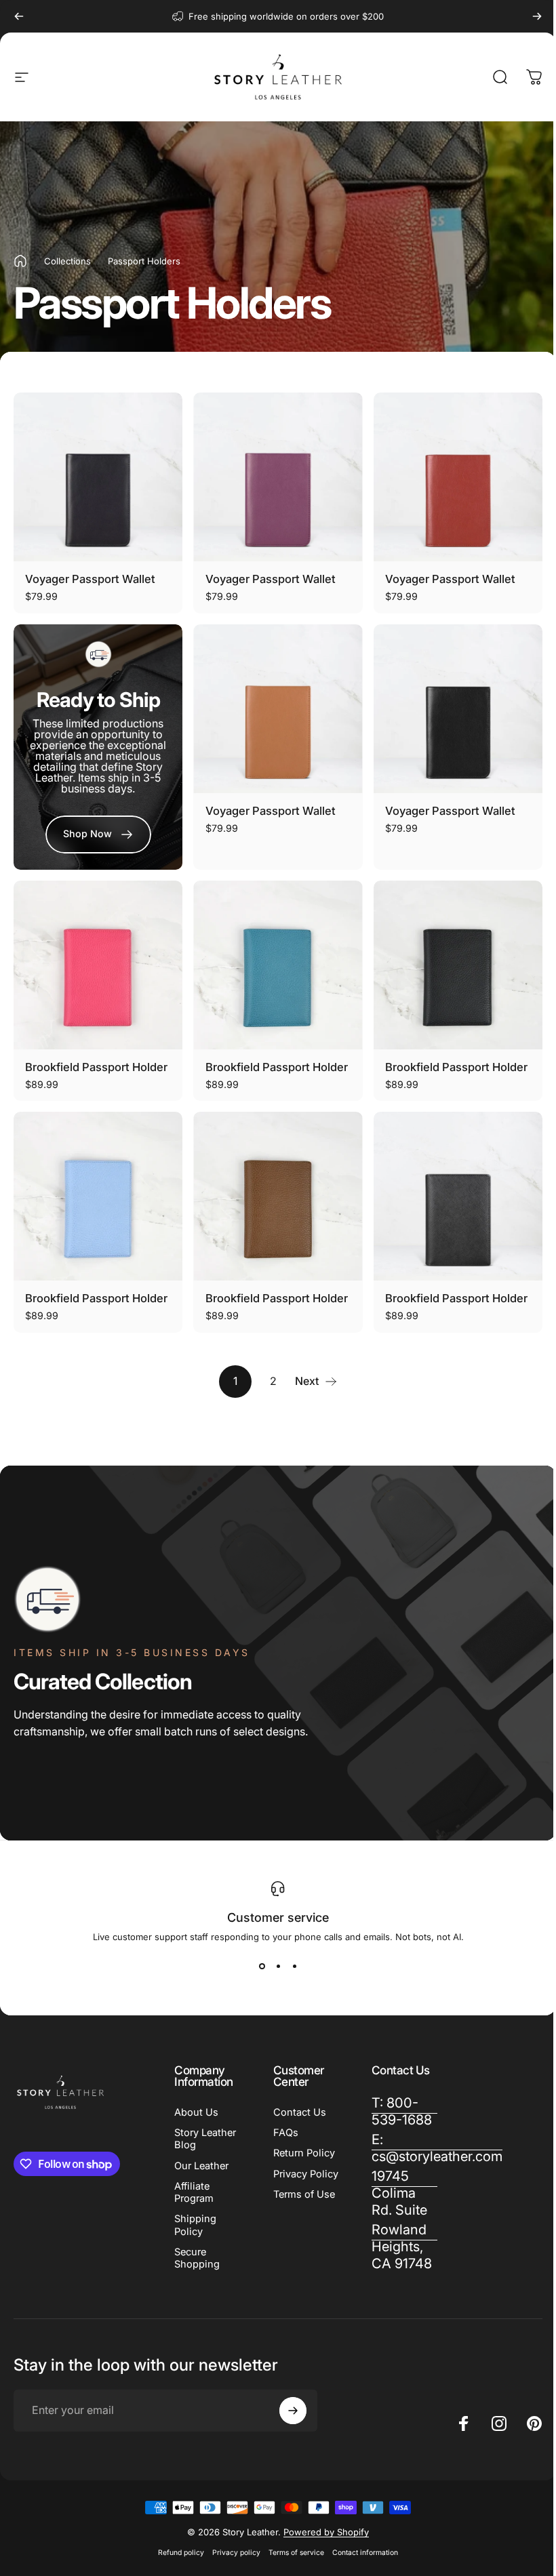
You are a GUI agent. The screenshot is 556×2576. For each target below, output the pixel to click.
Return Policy (301, 2153)
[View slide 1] (257, 1967)
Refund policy (176, 2553)
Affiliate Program (194, 2192)
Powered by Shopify (321, 2532)
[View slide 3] (290, 1967)
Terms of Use (301, 2207)
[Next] (537, 16)
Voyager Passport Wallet (90, 579)
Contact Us (297, 2112)
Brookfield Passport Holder (96, 1067)
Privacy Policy (287, 2180)
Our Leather (201, 2166)
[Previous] (19, 16)
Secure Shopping (197, 2258)
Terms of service (292, 2553)
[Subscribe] (290, 2411)
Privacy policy (232, 2553)
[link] (98, 834)
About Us (196, 2112)
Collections (67, 261)
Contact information (360, 2553)
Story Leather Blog (205, 2139)
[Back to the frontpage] (20, 261)
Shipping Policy (195, 2225)
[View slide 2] (273, 1967)
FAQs (283, 2133)
